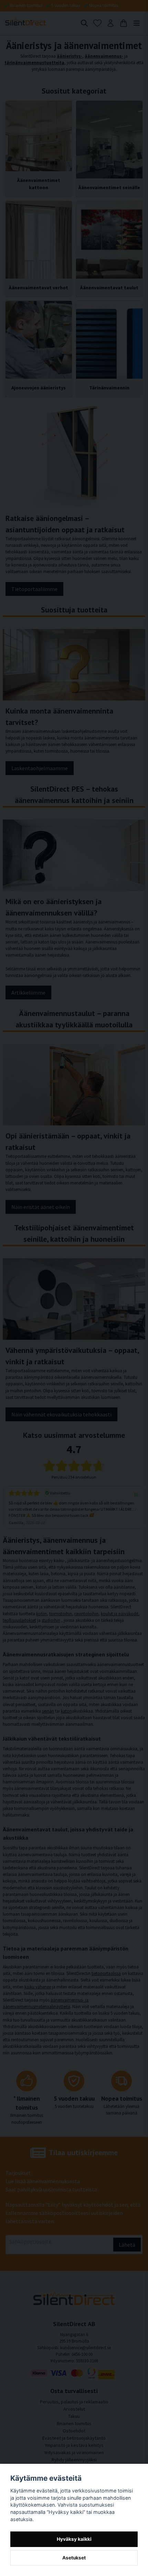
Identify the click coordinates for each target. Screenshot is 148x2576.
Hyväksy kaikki (74, 2539)
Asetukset (74, 2558)
